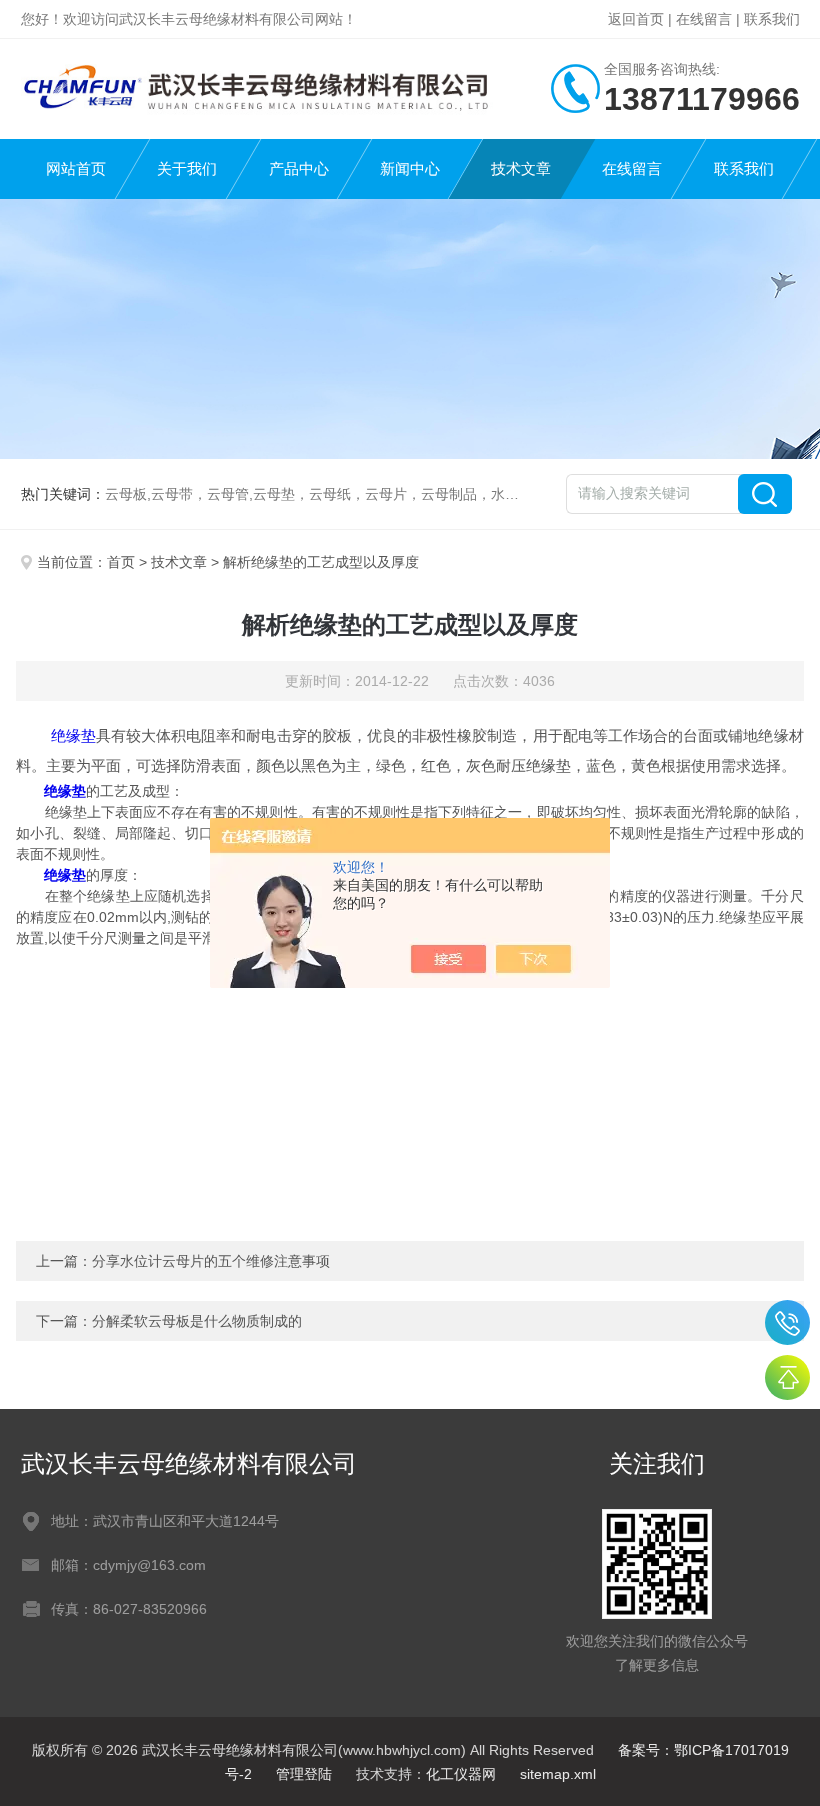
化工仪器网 (461, 1774)
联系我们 (772, 19)
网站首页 (76, 168)
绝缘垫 (73, 735)
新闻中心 (410, 168)
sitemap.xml (558, 1774)
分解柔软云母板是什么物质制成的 (197, 1321)
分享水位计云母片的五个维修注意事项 (211, 1261)
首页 (121, 562)
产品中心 (299, 168)
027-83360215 (787, 1322)
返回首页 (636, 19)
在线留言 (704, 19)
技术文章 (521, 168)
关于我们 (187, 168)
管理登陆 (304, 1774)
